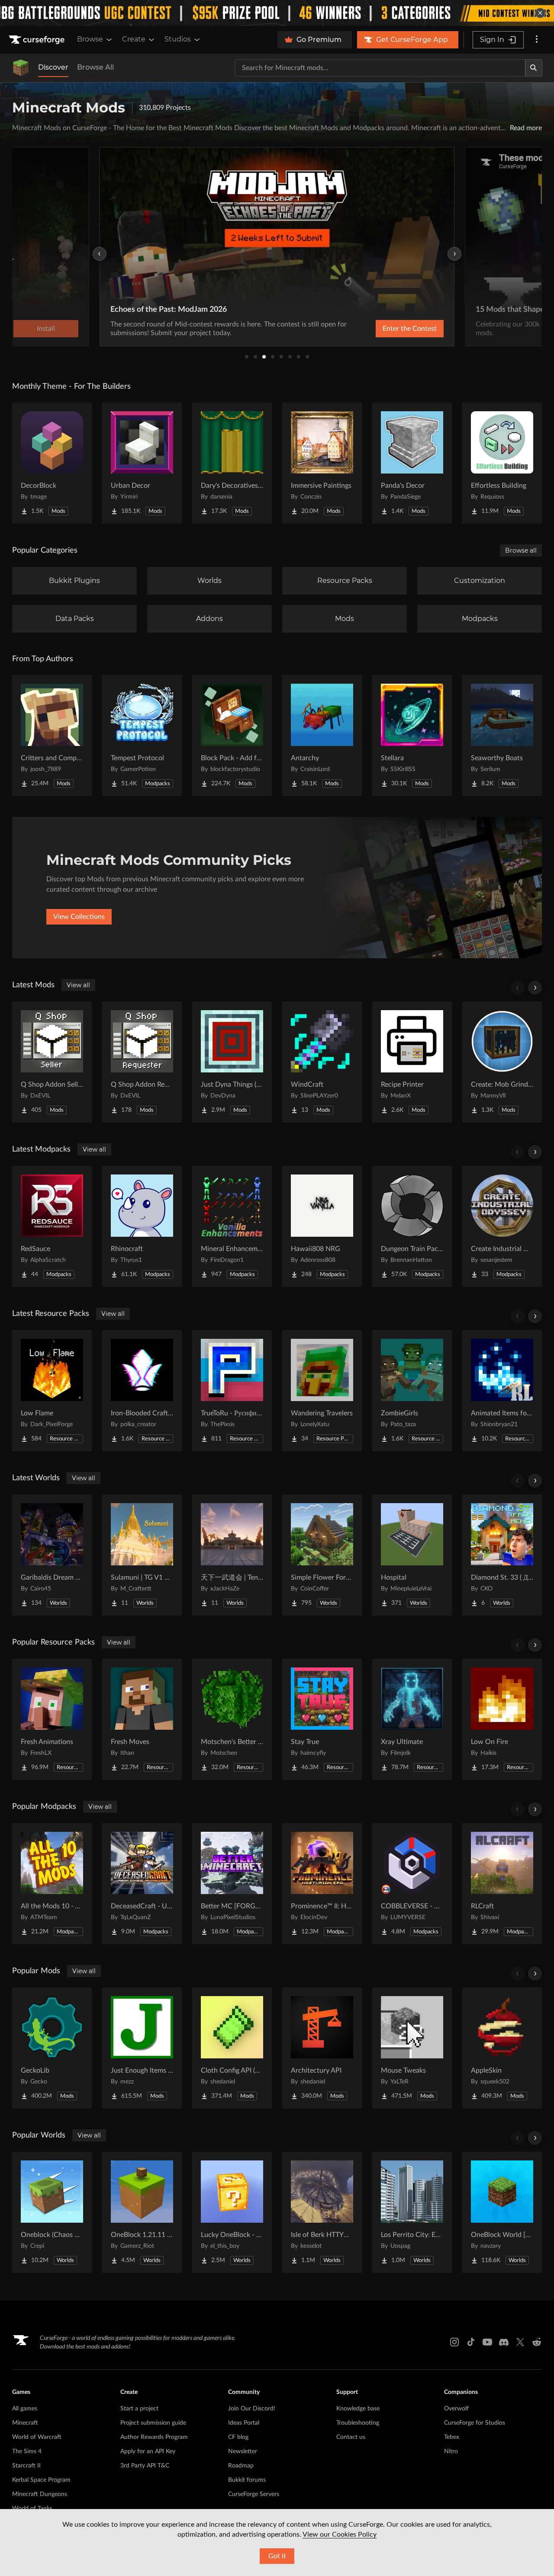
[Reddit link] (537, 2342)
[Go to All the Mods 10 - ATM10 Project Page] (52, 1884)
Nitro (451, 2451)
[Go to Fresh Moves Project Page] (142, 1719)
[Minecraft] (21, 68)
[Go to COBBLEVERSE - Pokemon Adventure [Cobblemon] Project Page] (412, 1884)
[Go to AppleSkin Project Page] (502, 2048)
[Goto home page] (38, 40)
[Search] (534, 68)
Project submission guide (153, 2423)
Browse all (521, 550)
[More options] (537, 40)
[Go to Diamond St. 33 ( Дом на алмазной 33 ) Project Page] (502, 1555)
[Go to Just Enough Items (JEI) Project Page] (142, 2048)
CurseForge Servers (254, 2494)
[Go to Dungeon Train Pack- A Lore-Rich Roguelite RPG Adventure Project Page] (412, 1226)
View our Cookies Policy (340, 2534)
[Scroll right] (535, 988)
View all (78, 985)
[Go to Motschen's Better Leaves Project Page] (232, 1719)
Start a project (139, 2409)
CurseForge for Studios (475, 2423)
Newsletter (243, 2451)
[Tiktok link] (471, 2342)
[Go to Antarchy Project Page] (322, 736)
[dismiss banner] (540, 13)
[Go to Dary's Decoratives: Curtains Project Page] (232, 463)
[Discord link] (504, 2342)
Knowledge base (358, 2409)
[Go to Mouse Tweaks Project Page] (412, 2048)
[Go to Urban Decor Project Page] (142, 463)
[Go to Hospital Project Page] (412, 1555)
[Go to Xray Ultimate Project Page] (412, 1719)
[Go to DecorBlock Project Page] (52, 463)
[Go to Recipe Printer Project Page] (412, 1062)
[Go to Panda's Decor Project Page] (412, 463)
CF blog (238, 2437)
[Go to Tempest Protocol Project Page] (142, 736)
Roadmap (241, 2466)
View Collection (387, 329)
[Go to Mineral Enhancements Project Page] (232, 1226)
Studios (178, 39)
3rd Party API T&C (145, 2466)
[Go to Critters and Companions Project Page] (52, 736)
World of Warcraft (37, 2437)
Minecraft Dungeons (40, 2494)
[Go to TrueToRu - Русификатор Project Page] (232, 1391)
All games (25, 2409)
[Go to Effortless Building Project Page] (502, 463)
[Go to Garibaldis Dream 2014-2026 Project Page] (52, 1555)
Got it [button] (277, 2556)
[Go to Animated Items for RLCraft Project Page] (502, 1391)
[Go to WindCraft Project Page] (322, 1062)
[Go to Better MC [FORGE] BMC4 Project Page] (232, 1884)
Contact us (351, 2437)
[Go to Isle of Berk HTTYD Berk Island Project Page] (322, 2212)
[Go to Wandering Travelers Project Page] (322, 1391)
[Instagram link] (454, 2342)
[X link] (520, 2342)
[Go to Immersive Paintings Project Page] (322, 463)
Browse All (95, 67)
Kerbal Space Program (41, 2480)
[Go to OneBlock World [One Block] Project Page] (502, 2212)
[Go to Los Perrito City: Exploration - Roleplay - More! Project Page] (412, 2212)
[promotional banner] (277, 13)
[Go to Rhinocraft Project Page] (142, 1226)
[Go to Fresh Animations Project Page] (52, 1719)
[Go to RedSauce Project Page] (52, 1226)
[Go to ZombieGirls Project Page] (412, 1391)
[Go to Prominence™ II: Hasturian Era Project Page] (322, 1884)
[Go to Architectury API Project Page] (322, 2048)
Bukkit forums (247, 2480)
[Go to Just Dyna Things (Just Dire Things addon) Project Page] (232, 1062)
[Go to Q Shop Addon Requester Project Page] (142, 1062)
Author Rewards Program (154, 2437)
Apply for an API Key (148, 2451)
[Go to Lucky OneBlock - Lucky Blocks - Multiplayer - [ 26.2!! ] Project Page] (232, 2212)
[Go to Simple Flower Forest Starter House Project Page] (322, 1555)
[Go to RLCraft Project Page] (502, 1884)
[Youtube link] (487, 2342)
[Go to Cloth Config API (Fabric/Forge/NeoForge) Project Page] (232, 2048)
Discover (53, 67)
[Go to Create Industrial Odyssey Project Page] (502, 1226)
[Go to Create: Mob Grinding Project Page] (502, 1062)
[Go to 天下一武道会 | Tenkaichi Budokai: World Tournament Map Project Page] (232, 1555)
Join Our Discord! (252, 2409)
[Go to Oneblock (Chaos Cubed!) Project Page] (52, 2212)
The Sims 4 (27, 2451)
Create (134, 39)
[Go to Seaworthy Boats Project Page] (502, 736)
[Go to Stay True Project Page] (322, 1719)
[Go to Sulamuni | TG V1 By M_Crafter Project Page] (142, 1555)
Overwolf (456, 2409)
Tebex (452, 2437)
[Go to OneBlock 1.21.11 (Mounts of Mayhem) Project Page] (142, 2212)
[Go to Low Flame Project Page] (52, 1391)
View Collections (79, 917)
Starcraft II (26, 2466)
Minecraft (25, 2423)
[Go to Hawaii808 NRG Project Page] (322, 1226)
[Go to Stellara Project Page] (412, 736)
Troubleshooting (358, 2423)
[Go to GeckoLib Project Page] (52, 2048)
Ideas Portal (244, 2423)
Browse (90, 39)
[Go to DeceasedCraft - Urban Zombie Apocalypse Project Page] (142, 1884)
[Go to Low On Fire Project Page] (502, 1719)
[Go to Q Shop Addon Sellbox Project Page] (52, 1062)
